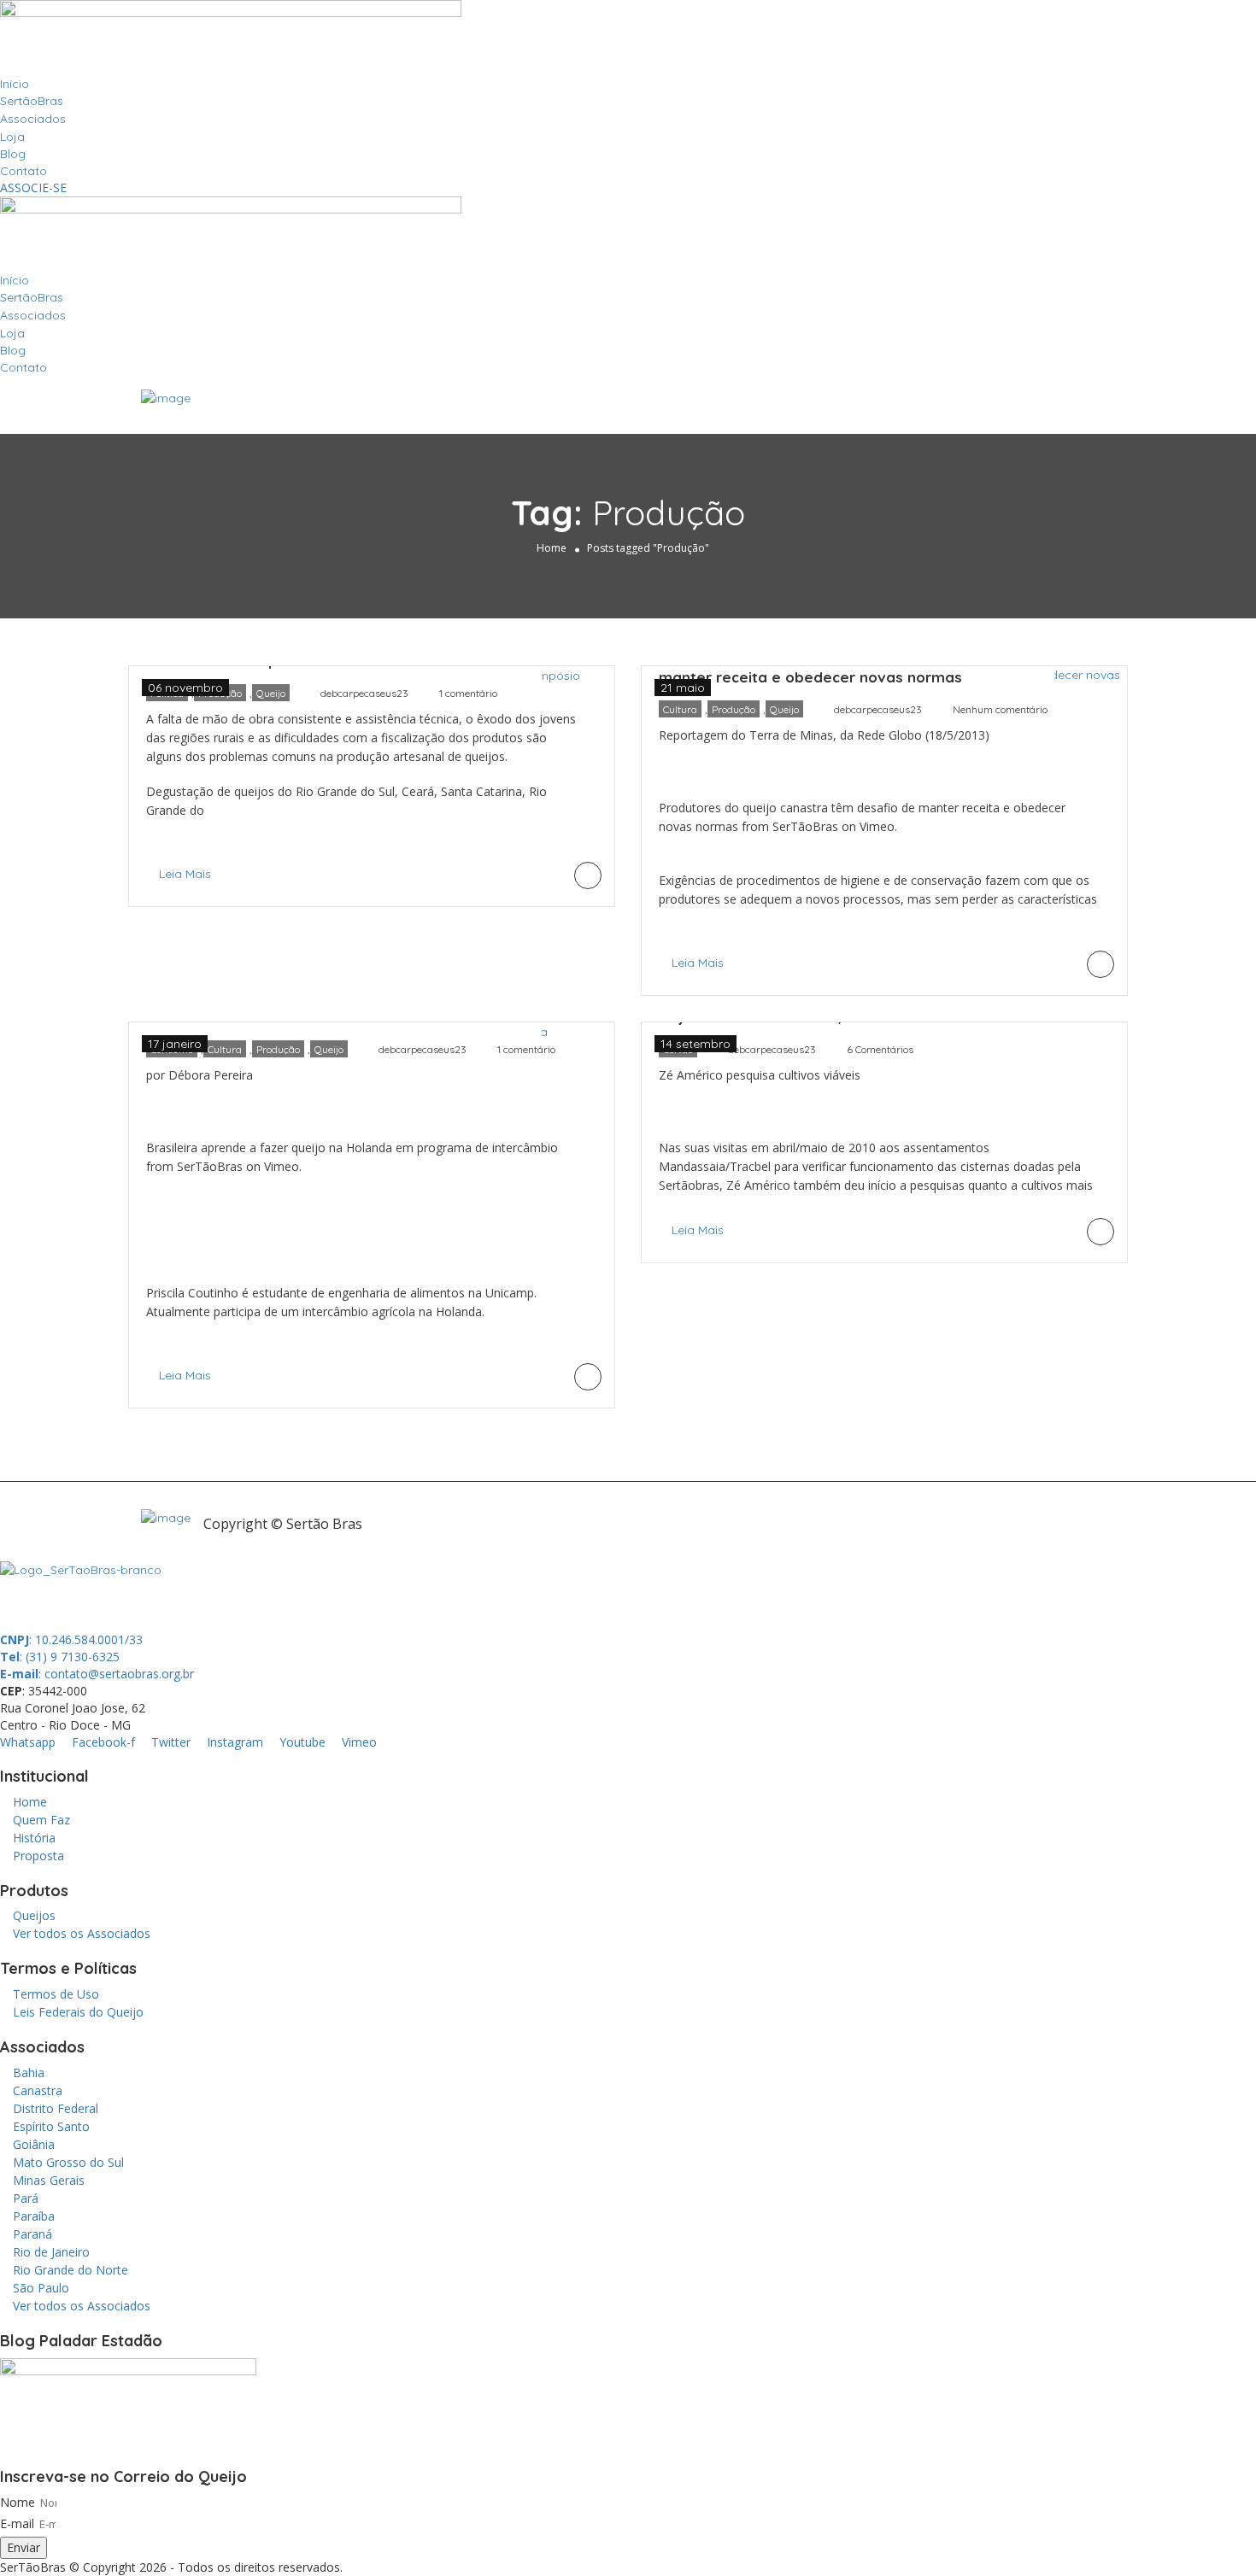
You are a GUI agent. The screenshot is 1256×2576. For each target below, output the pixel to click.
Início (15, 84)
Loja (12, 137)
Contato (23, 171)
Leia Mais (185, 874)
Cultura (680, 709)
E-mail (17, 2523)
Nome (18, 2502)
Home (552, 548)
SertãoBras (32, 101)
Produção (734, 709)
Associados (33, 119)
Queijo (271, 693)
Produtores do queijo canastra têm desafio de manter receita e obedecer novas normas (826, 667)
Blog (13, 154)
